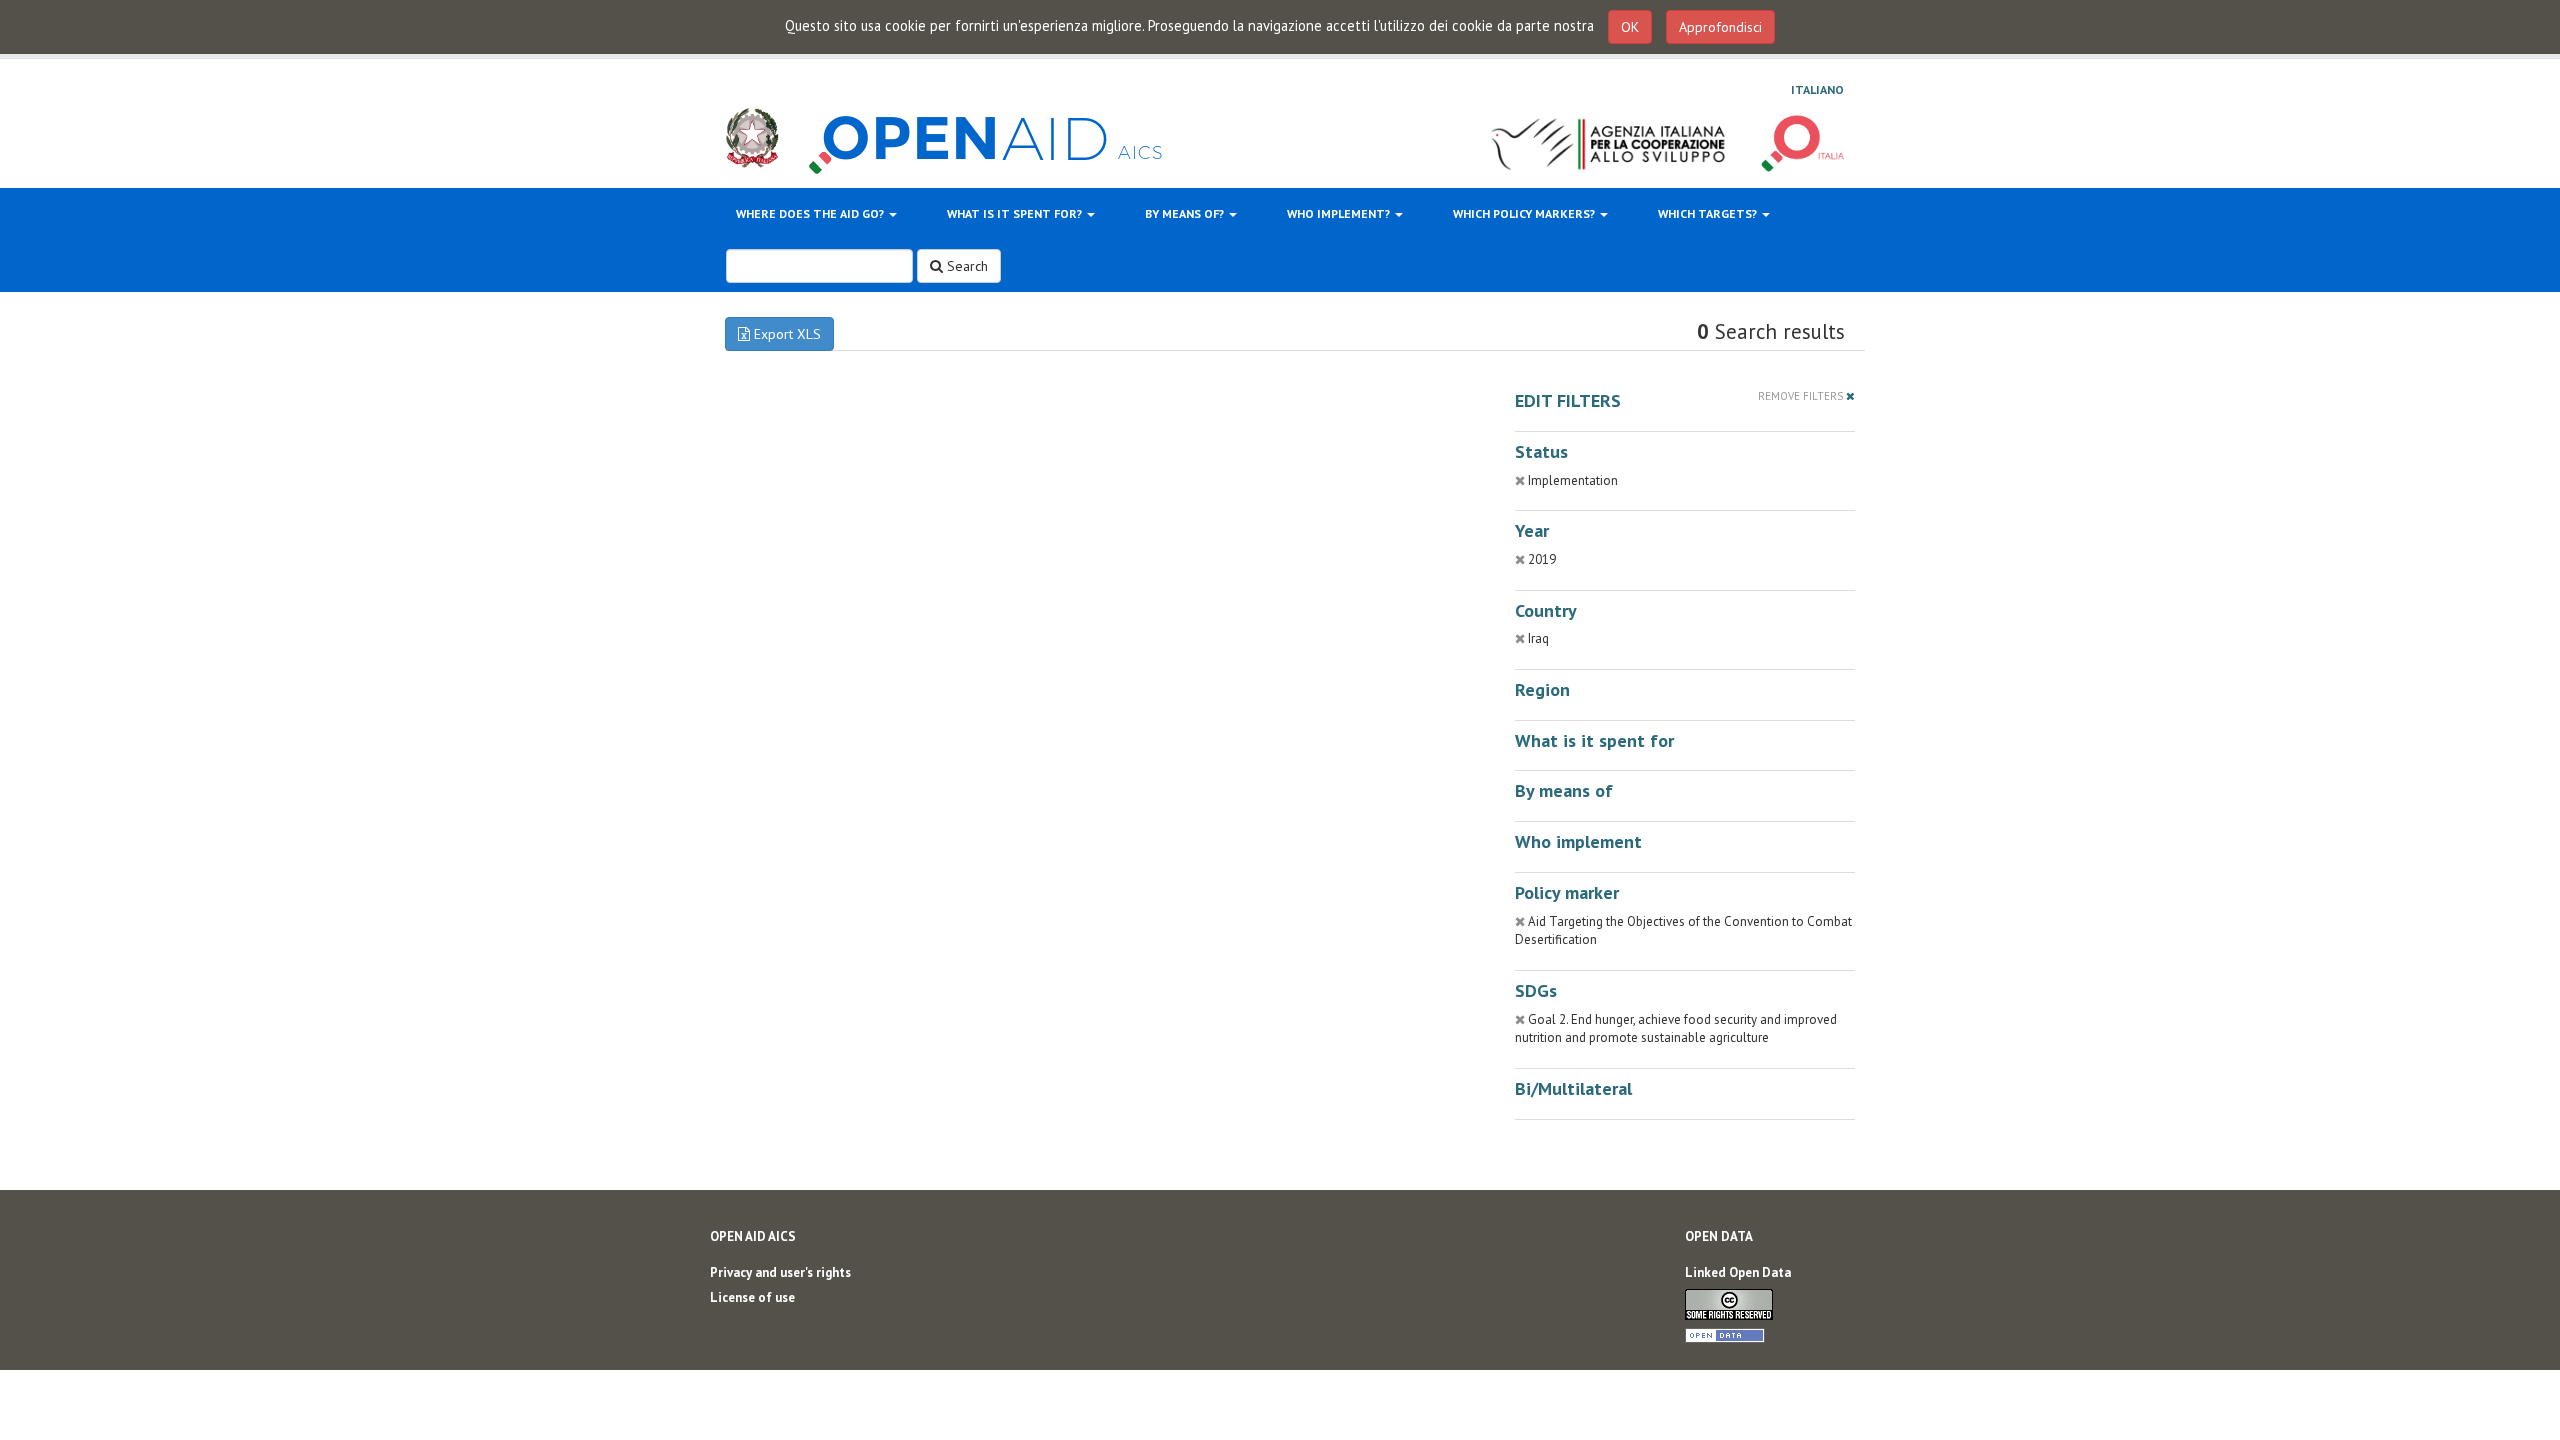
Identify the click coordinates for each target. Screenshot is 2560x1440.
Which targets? (1709, 213)
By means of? (1186, 213)
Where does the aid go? (811, 213)
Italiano (1817, 89)
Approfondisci (1720, 27)
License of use (752, 1297)
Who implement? (1340, 213)
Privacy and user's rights (780, 1272)
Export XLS (785, 334)
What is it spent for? (1016, 213)
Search (965, 266)
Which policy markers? (1525, 213)
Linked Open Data (1738, 1272)
